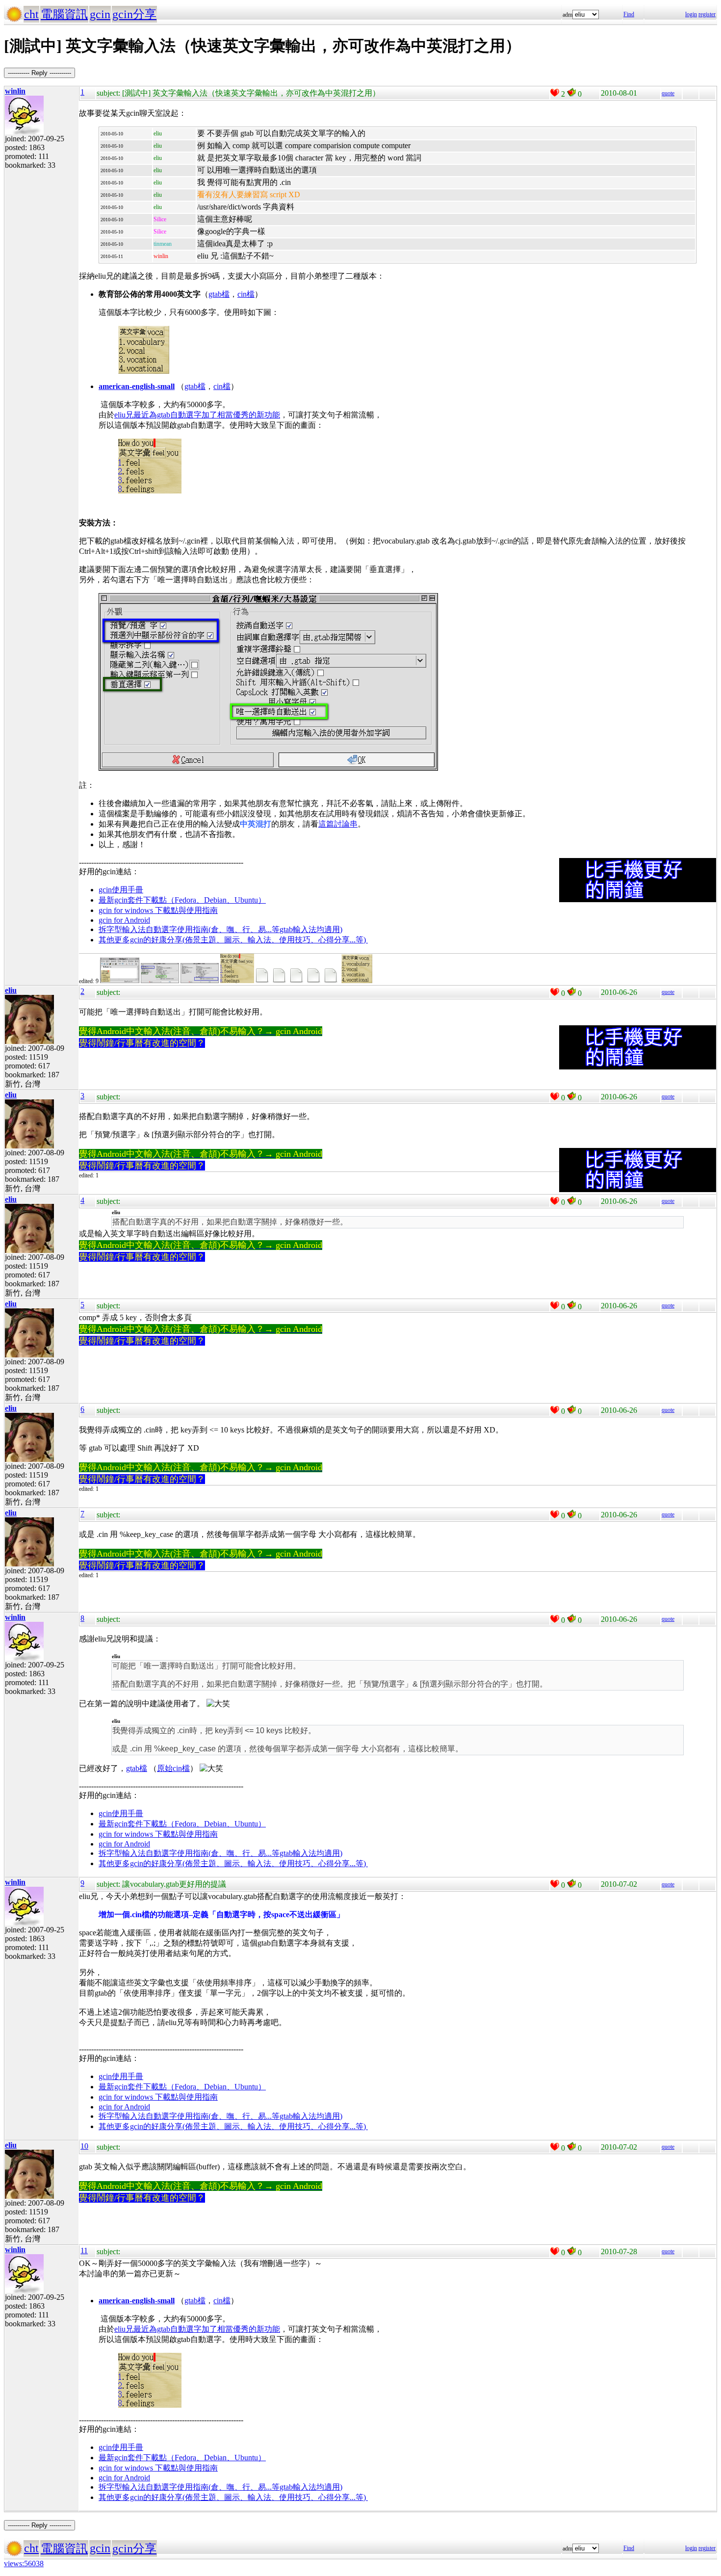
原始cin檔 (173, 1768)
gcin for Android (124, 920)
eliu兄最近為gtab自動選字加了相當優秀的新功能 (197, 415)
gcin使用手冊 (121, 890)
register (707, 14)
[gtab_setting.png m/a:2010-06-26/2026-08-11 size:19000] (200, 981)
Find (629, 14)
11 (84, 2251)
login (691, 14)
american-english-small (137, 386)
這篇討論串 (338, 824)
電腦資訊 (64, 14)
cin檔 (246, 294)
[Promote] (555, 93)
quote (668, 93)
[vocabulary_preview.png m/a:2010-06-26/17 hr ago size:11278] (357, 981)
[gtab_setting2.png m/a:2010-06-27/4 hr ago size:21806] (160, 981)
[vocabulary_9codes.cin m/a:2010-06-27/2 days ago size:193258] (281, 981)
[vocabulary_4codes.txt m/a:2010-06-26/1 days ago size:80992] (263, 981)
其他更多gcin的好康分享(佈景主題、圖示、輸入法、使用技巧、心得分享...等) (233, 940)
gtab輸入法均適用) (311, 929)
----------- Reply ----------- (39, 73)
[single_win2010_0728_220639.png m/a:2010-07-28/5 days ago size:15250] (237, 981)
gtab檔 (219, 294)
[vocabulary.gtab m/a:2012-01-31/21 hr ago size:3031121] (332, 981)
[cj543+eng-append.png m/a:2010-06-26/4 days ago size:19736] (120, 981)
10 (84, 2146)
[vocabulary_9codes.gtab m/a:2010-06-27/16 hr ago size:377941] (298, 981)
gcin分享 (134, 14)
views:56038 (24, 2563)
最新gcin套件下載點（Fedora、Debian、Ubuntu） (182, 900)
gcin (100, 14)
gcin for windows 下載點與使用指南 (158, 910)
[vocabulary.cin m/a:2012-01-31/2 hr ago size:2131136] (315, 981)
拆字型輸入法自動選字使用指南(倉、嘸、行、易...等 (189, 929)
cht (31, 14)
